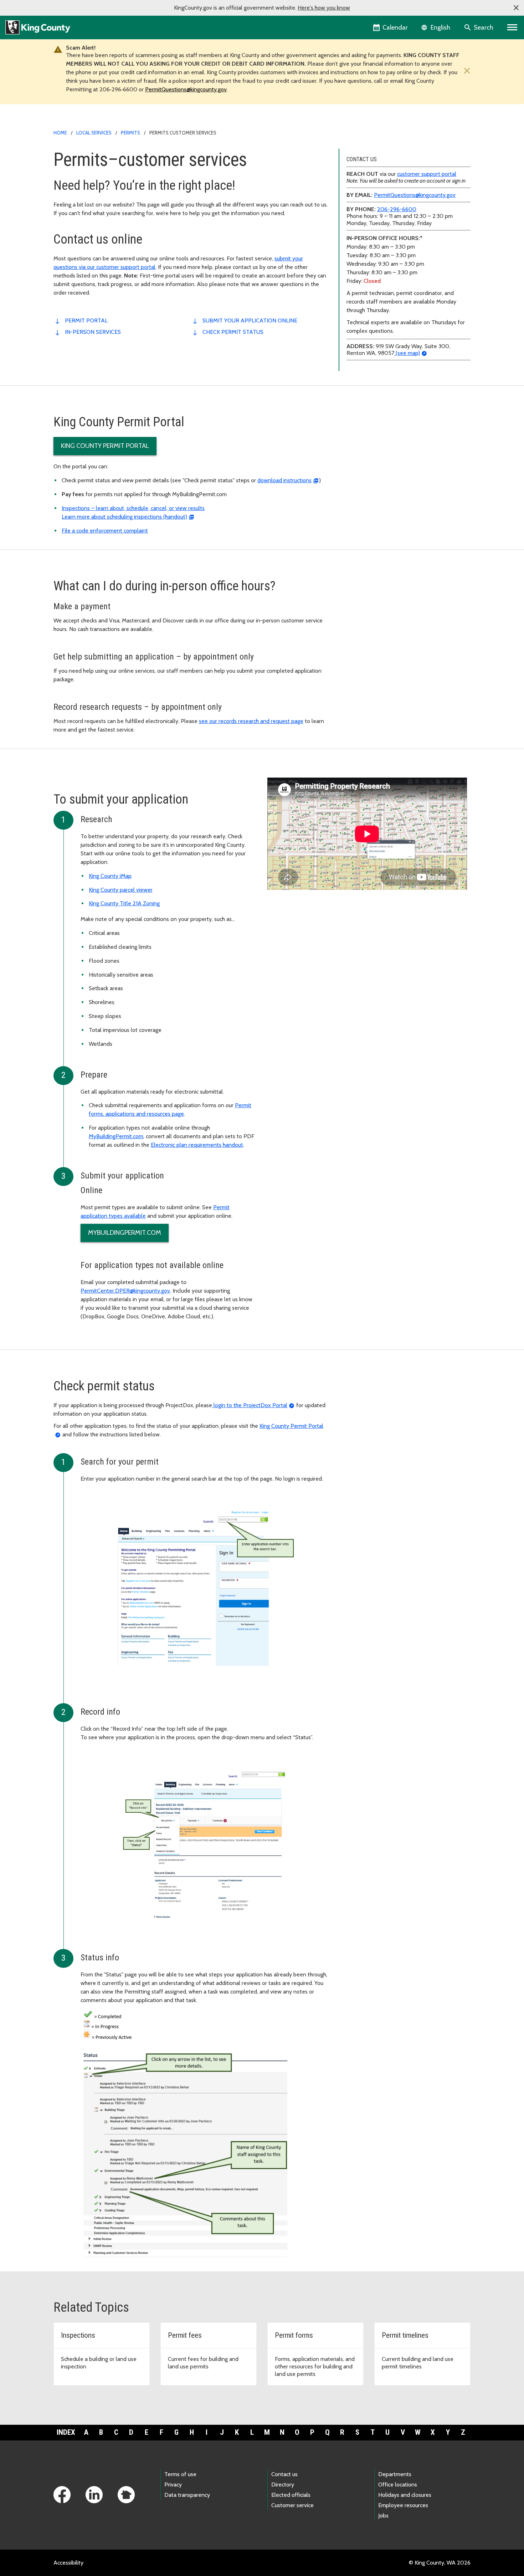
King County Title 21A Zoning (124, 903)
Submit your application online (250, 320)
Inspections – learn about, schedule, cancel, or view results (133, 508)
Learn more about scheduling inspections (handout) (124, 517)
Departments (395, 2474)
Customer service (292, 2505)
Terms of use (180, 2474)
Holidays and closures (405, 2495)
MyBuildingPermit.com (116, 1136)
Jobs (383, 2516)
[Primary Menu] (512, 27)
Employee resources (403, 2505)
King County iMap (110, 876)
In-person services (93, 332)
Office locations (398, 2485)
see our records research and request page (251, 721)
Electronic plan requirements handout (197, 1145)
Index (66, 2432)
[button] (516, 8)
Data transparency (187, 2495)
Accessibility (68, 2563)
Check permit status (233, 332)
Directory (283, 2485)
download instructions (284, 480)
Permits (130, 133)
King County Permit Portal (105, 446)
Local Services (94, 133)
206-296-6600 (397, 209)
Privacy (173, 2485)
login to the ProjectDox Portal (250, 1405)
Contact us (284, 2474)
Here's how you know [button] (324, 8)
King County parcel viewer (121, 890)
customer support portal (427, 174)
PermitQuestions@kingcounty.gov (186, 89)
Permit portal (86, 320)
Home (60, 133)
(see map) (407, 353)
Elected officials (291, 2495)
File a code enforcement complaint (105, 531)
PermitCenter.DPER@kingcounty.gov (125, 1291)
